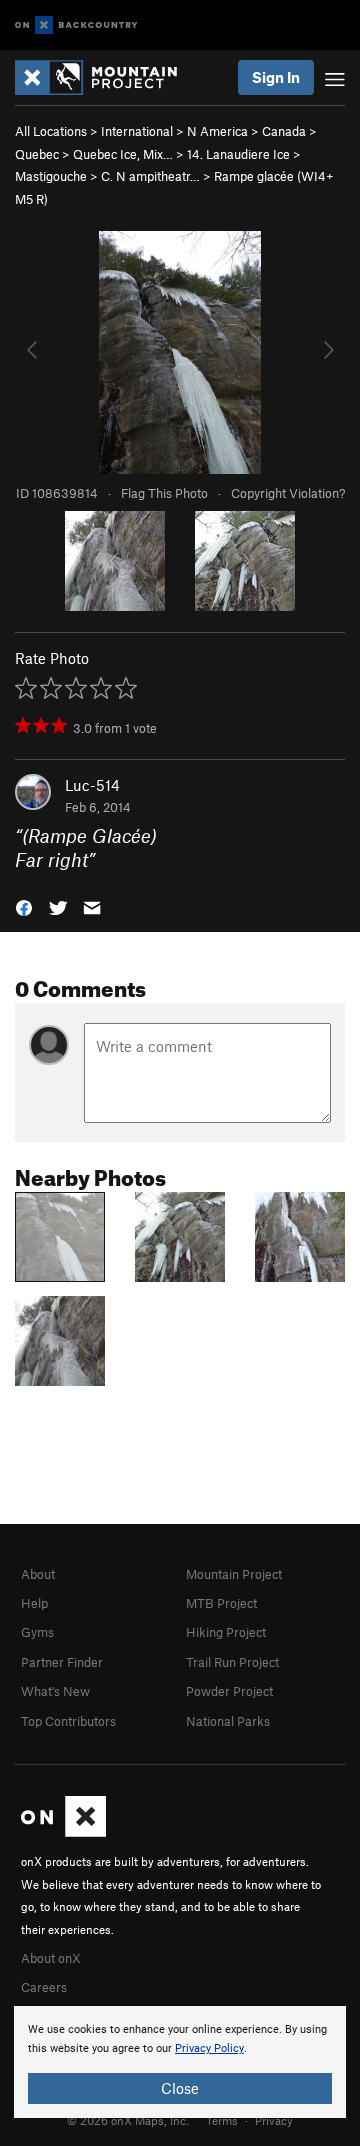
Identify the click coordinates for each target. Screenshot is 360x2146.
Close (180, 2088)
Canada (284, 131)
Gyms (37, 1632)
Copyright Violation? (288, 493)
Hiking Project (226, 1632)
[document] (180, 2062)
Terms (222, 2120)
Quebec (37, 154)
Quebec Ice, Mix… (123, 154)
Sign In (276, 77)
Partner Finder (62, 1662)
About (38, 1574)
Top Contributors (68, 1721)
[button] (24, 906)
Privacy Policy (209, 2048)
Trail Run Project (232, 1662)
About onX (51, 1958)
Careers (44, 1987)
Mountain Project (234, 1574)
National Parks (228, 1721)
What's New (55, 1691)
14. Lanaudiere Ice (238, 154)
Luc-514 (92, 785)
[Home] (106, 77)
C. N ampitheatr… (150, 176)
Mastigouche (51, 176)
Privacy (274, 2120)
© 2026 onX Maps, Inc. (128, 2120)
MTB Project (221, 1603)
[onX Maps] (63, 1832)
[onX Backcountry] (76, 25)
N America (217, 131)
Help (34, 1603)
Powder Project (229, 1691)
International (137, 131)
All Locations (51, 131)
